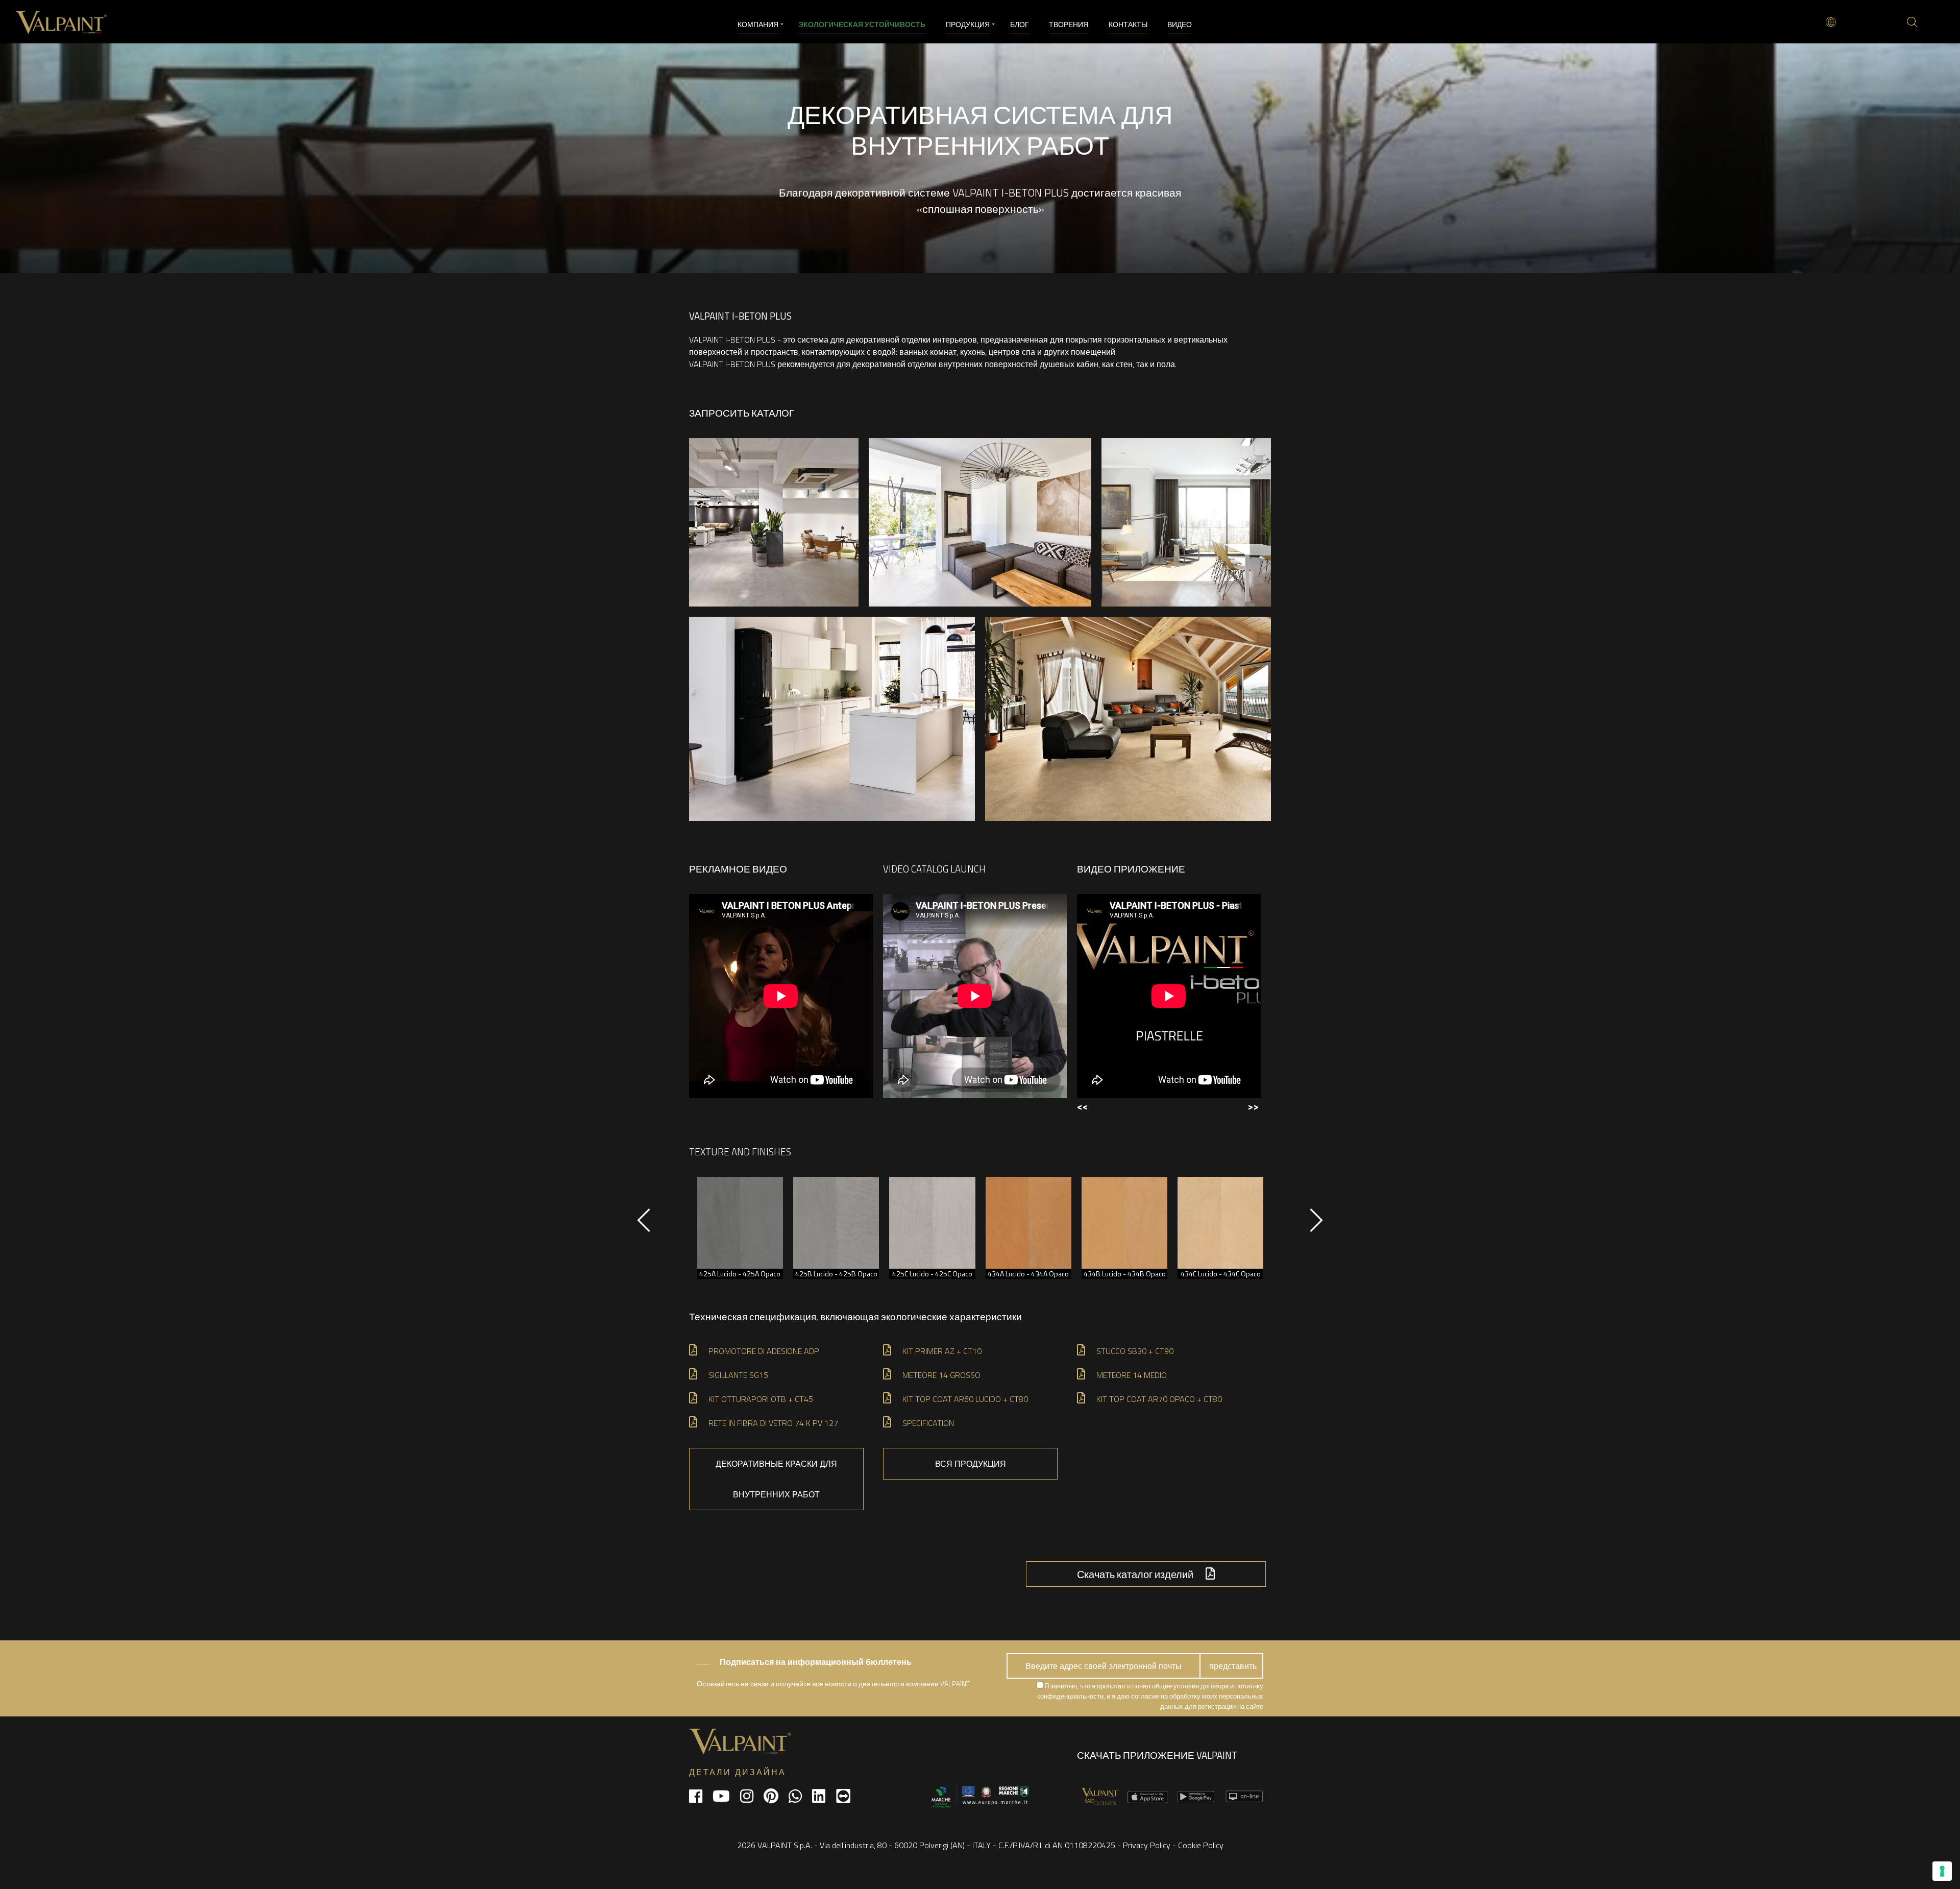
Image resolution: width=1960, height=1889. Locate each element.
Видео (1180, 24)
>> (1253, 1106)
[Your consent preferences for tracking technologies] (1942, 1871)
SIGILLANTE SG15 (738, 1375)
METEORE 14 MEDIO (1132, 1375)
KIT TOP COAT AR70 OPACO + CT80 (1159, 1399)
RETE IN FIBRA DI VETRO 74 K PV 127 (773, 1423)
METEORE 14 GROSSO (941, 1375)
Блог (1020, 24)
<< (1083, 1106)
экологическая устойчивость (862, 24)
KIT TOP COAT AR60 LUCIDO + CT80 (965, 1399)
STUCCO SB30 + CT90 (1135, 1351)
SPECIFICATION (928, 1423)
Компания (758, 24)
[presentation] (644, 1225)
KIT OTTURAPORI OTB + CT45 (761, 1399)
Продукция (968, 24)
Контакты (1128, 24)
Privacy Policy (1147, 1845)
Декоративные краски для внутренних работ (776, 1479)
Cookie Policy (1201, 1845)
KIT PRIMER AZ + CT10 (942, 1351)
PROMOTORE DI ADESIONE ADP (764, 1351)
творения (1069, 24)
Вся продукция (971, 1464)
